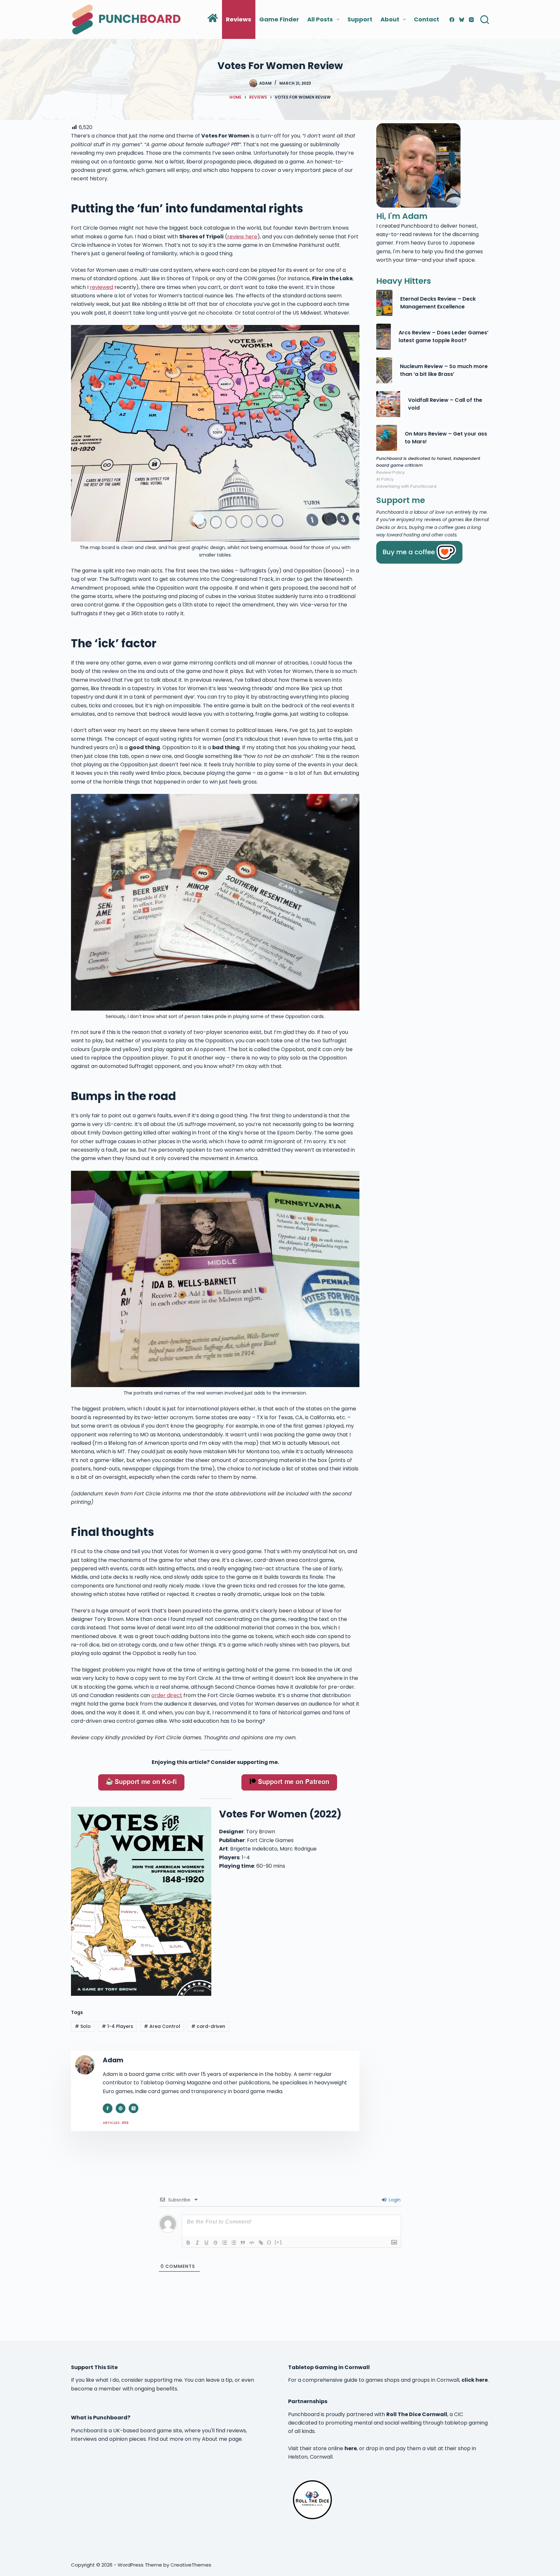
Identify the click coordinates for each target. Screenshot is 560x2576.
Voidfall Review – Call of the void (445, 404)
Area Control (162, 2026)
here (351, 2448)
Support (360, 19)
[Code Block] (252, 2243)
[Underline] (206, 2243)
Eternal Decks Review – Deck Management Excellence (438, 303)
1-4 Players (117, 2026)
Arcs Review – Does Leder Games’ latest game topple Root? (443, 336)
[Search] (485, 20)
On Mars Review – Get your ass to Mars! (446, 438)
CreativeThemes (191, 2565)
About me (215, 2439)
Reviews (239, 19)
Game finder (279, 19)
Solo (83, 2026)
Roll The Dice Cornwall (417, 2414)
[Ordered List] (225, 2243)
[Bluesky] (462, 20)
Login (394, 2200)
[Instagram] (471, 20)
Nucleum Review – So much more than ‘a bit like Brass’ (444, 370)
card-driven (208, 2026)
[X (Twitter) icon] (134, 2108)
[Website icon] (121, 2108)
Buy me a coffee (409, 552)
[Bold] (188, 2243)
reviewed (101, 287)
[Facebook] (452, 20)
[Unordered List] (234, 2243)
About (390, 19)
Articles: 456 (116, 2123)
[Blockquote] (243, 2243)
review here (242, 237)
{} (269, 2242)
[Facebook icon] (108, 2108)
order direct (167, 1695)
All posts (320, 19)
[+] (278, 2242)
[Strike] (216, 2243)
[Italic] (197, 2243)
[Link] (261, 2243)
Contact (426, 19)
